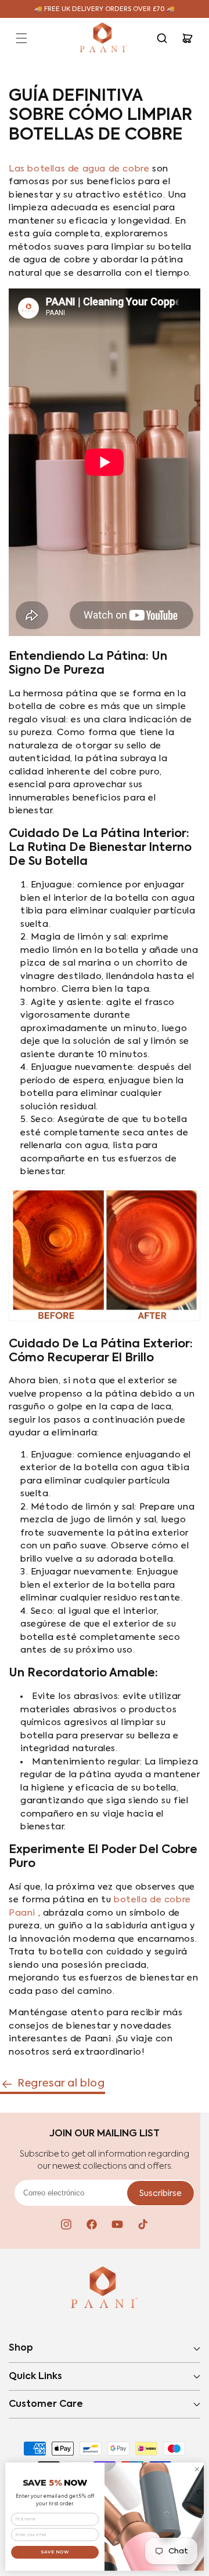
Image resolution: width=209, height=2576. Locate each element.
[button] (21, 38)
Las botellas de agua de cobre (79, 169)
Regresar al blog (61, 2084)
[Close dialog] (197, 2469)
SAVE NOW (55, 2552)
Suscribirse (161, 2194)
